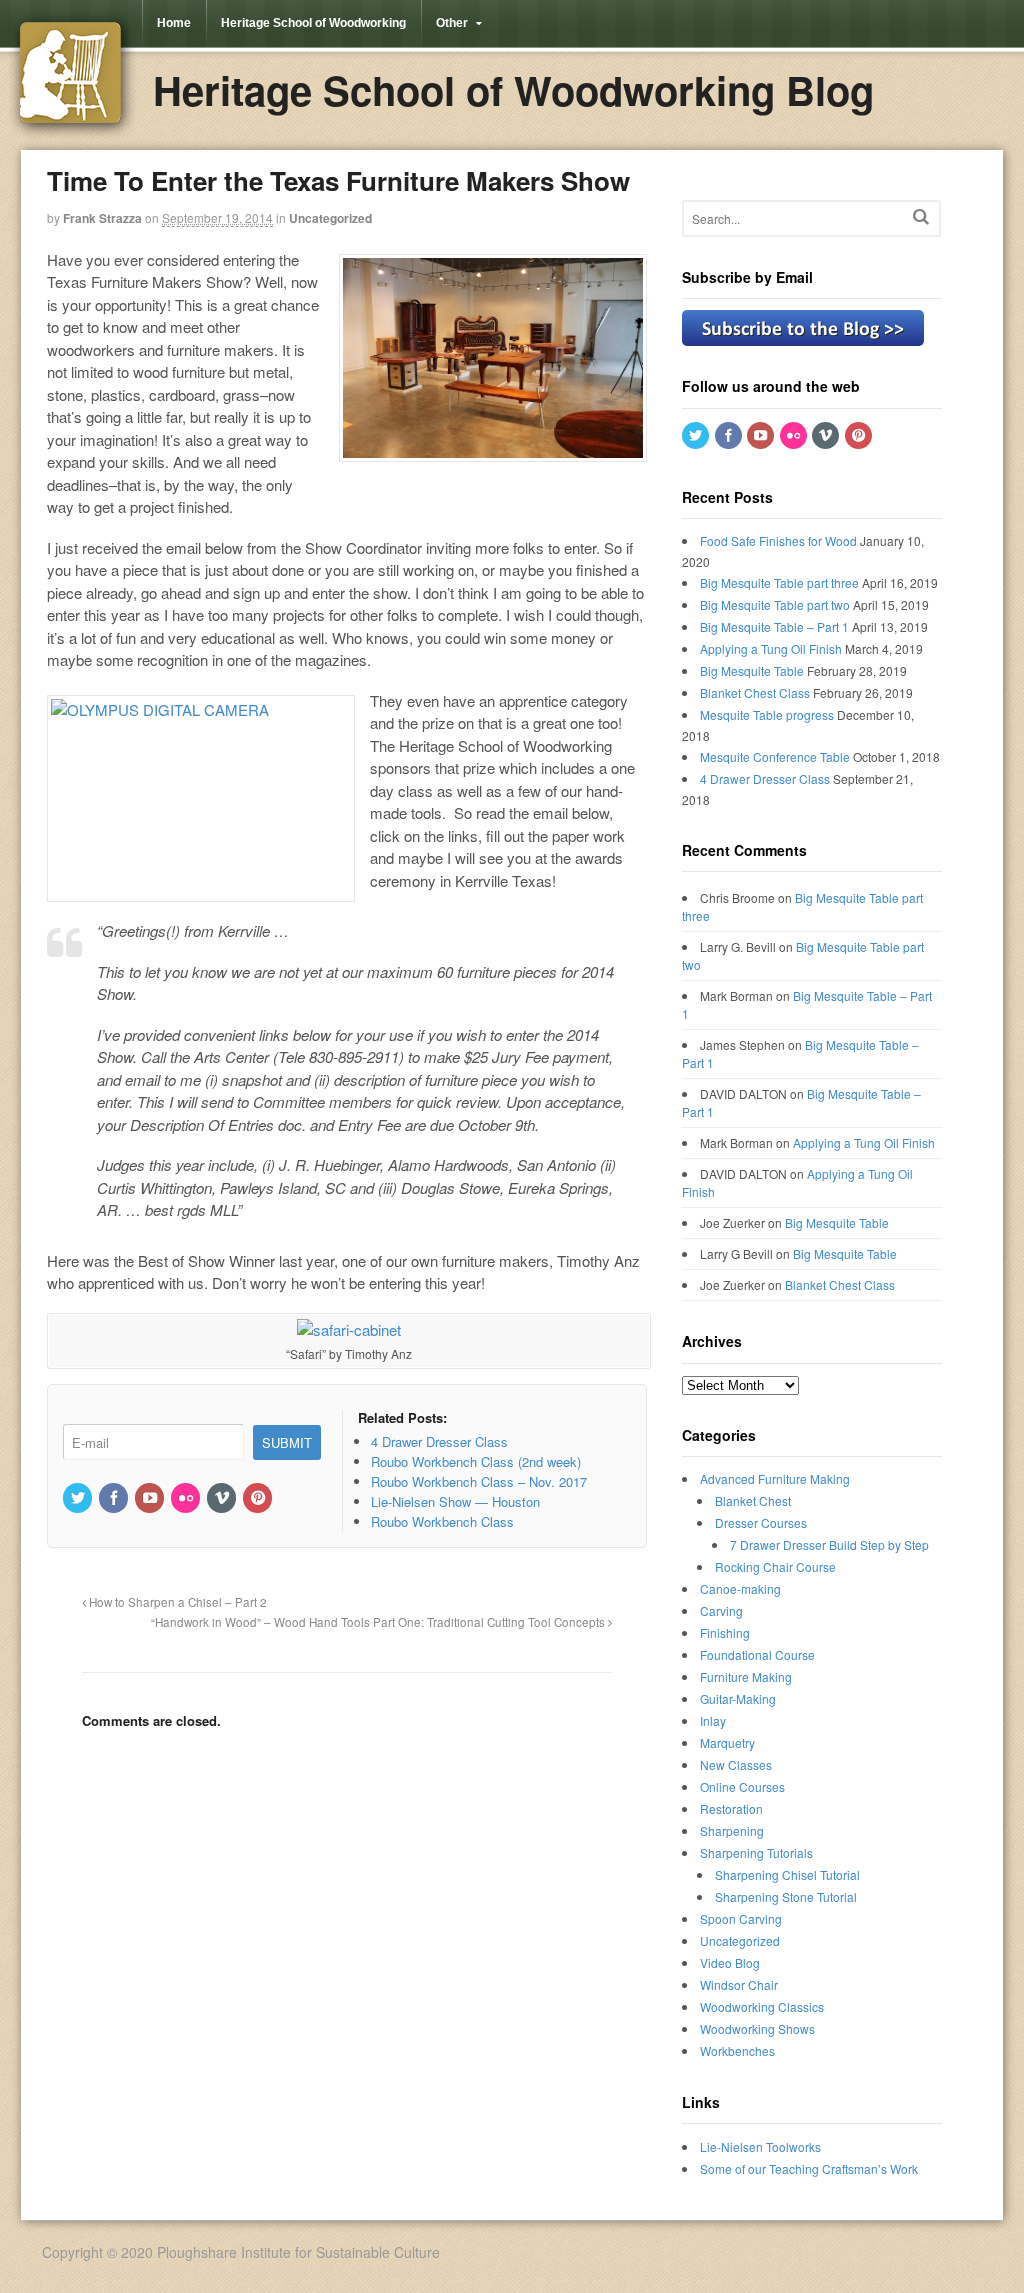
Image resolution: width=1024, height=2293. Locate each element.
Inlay (713, 1720)
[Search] (921, 216)
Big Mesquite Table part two (775, 604)
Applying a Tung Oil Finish (771, 648)
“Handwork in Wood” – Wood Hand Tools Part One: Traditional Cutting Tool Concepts (379, 1622)
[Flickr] (187, 1498)
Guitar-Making (738, 1698)
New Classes (736, 1764)
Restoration (731, 1808)
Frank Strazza (102, 218)
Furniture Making (746, 1676)
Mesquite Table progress (767, 714)
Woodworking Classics (762, 2006)
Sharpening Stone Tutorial (786, 1896)
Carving (721, 1610)
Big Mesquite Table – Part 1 (774, 626)
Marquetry (727, 1742)
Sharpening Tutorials (756, 1852)
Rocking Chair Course (775, 1566)
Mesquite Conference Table (775, 756)
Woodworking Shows (757, 2028)
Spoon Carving (741, 1918)
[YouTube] (151, 1498)
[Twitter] (79, 1498)
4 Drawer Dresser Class (765, 778)
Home (174, 23)
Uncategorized (330, 218)
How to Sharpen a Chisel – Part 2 (176, 1602)
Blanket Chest (753, 1500)
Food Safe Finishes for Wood (778, 540)
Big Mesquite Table (752, 670)
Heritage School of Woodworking (313, 23)
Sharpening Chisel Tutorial (787, 1874)
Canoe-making (740, 1588)
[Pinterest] (259, 1498)
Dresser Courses (761, 1522)
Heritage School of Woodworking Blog (513, 89)
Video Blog (730, 1962)
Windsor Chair (739, 1984)
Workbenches (737, 2050)
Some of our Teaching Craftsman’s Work (809, 2168)
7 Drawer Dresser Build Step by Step (829, 1544)
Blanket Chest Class (755, 692)
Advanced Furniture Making (775, 1478)
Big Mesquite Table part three (779, 582)
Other (452, 23)
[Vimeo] (223, 1498)
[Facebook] (115, 1498)
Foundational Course (757, 1654)
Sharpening (732, 1830)
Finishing (725, 1632)
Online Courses (742, 1786)
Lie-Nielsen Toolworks (760, 2146)
